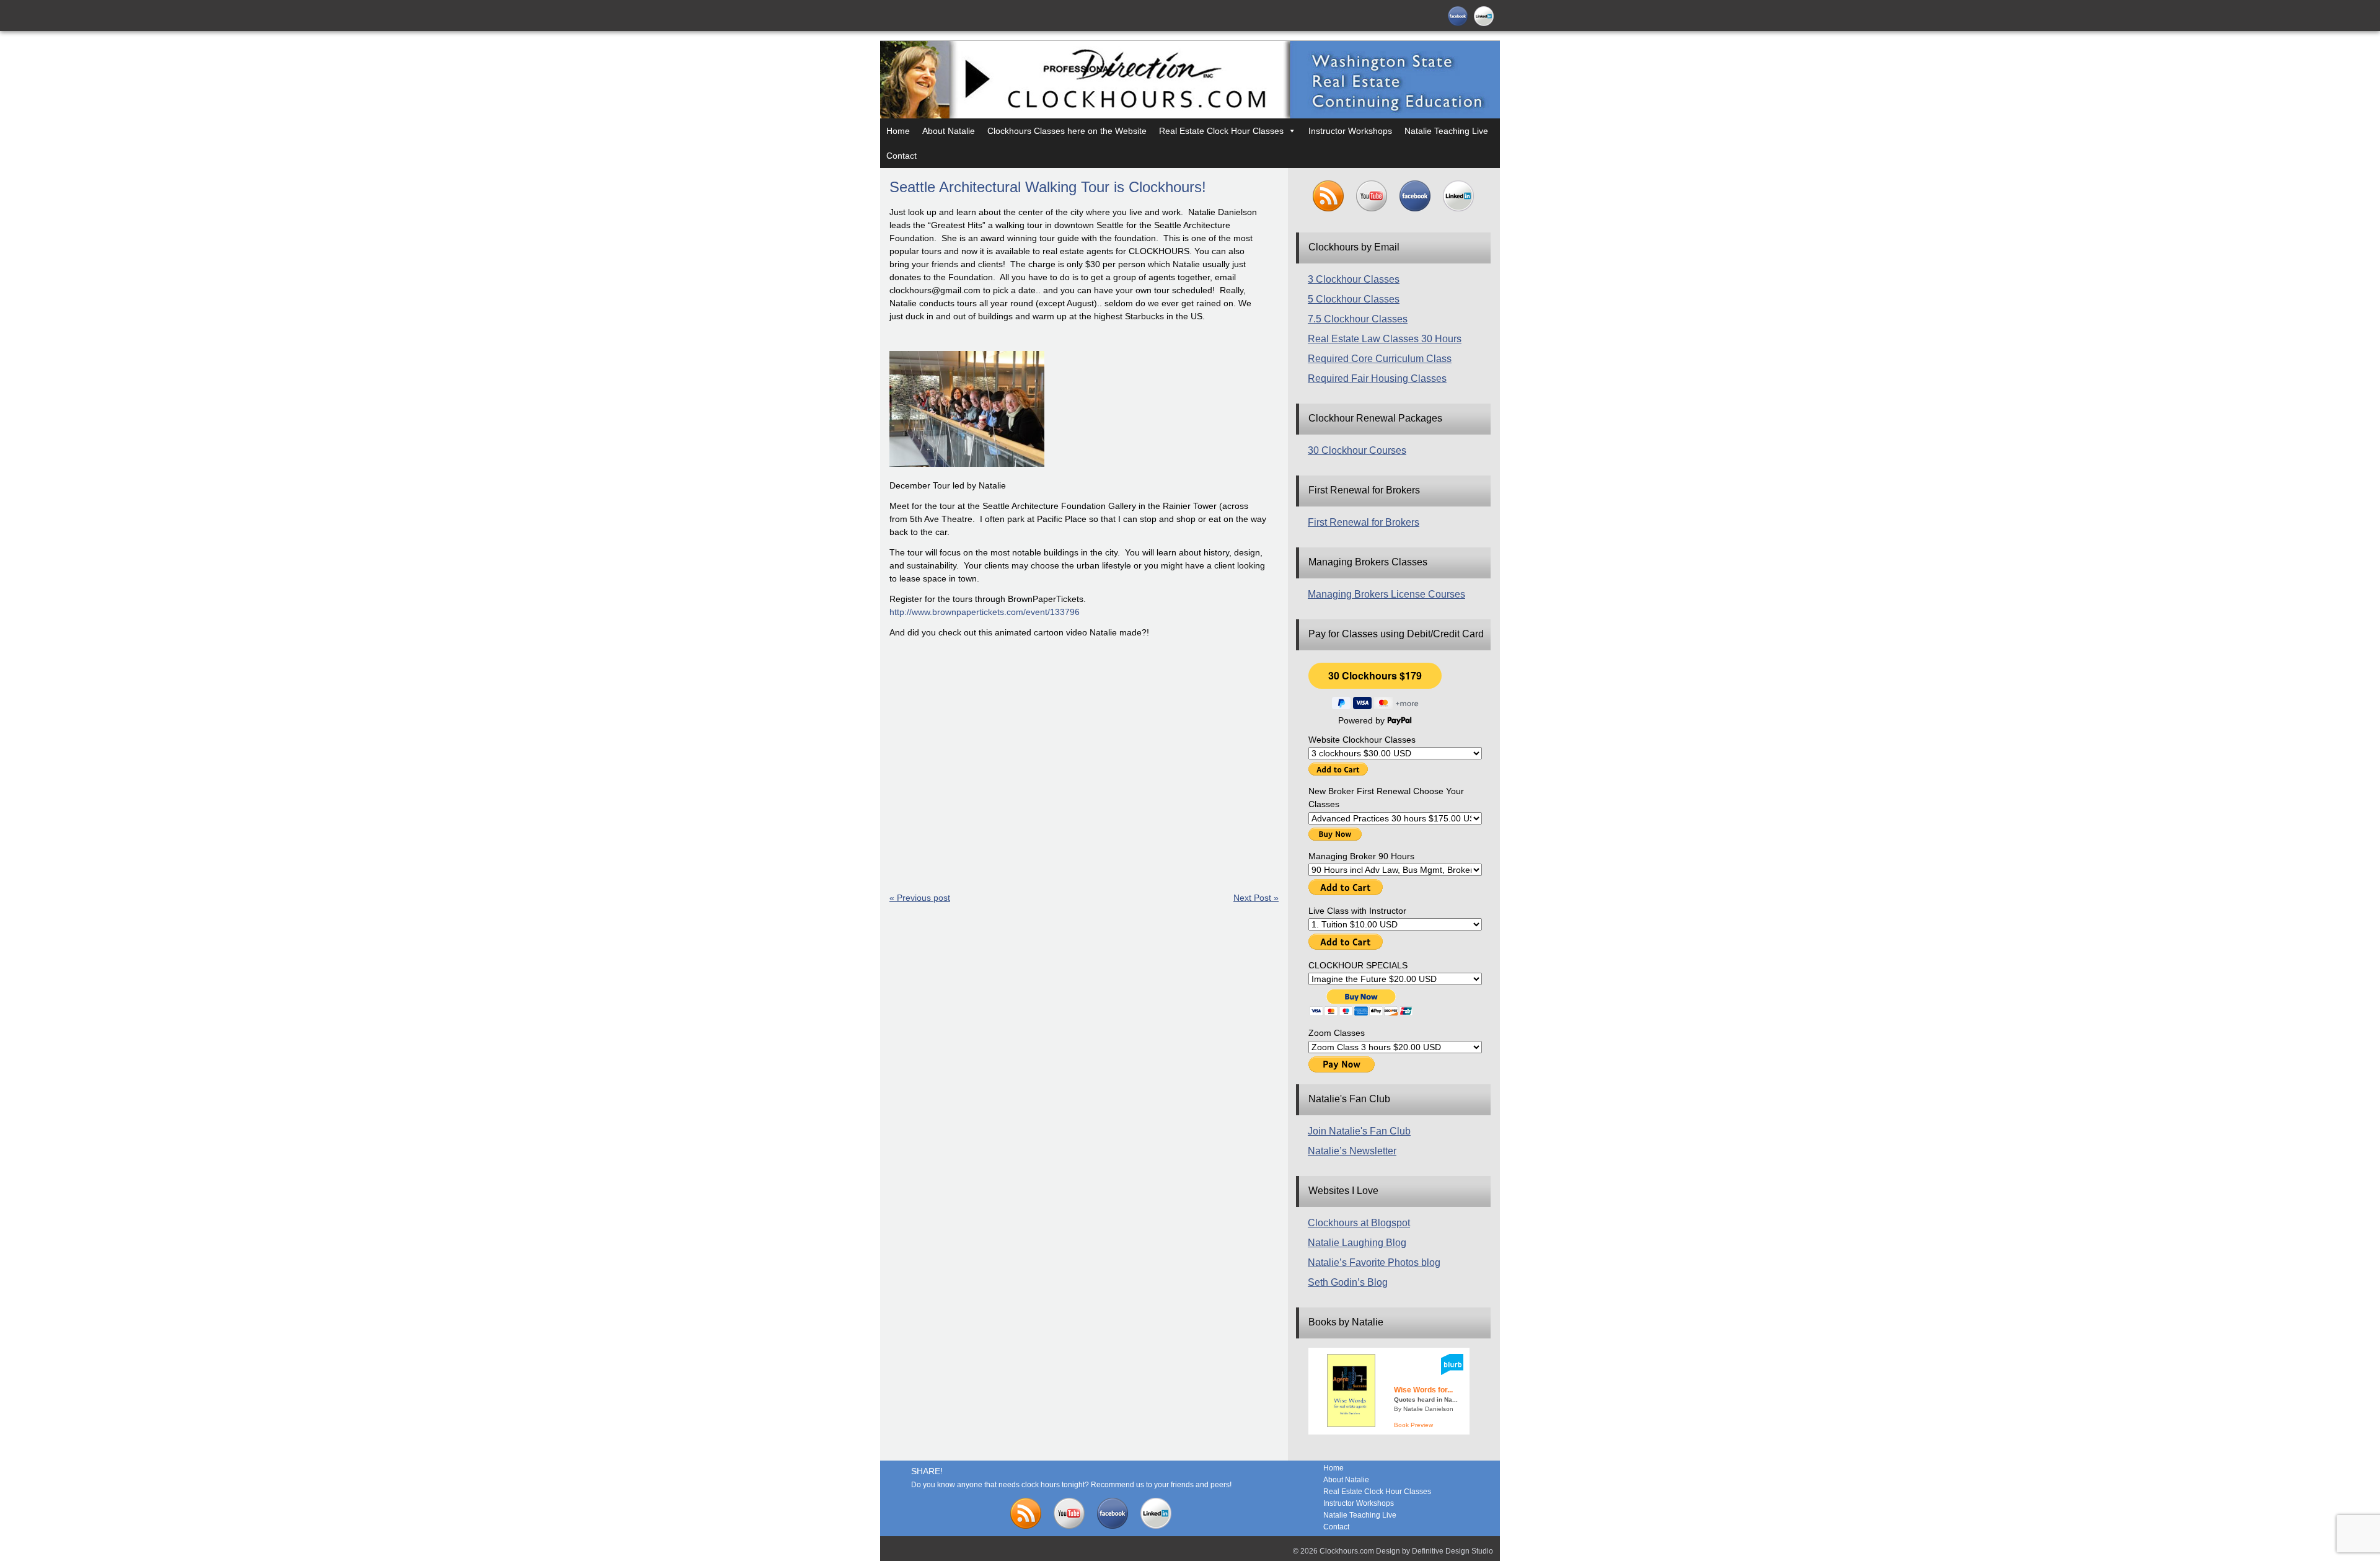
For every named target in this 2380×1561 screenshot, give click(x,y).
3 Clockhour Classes (1354, 279)
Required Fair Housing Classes (1377, 378)
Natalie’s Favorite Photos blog (1374, 1263)
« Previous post (920, 898)
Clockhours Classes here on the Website (1067, 131)
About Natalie (949, 131)
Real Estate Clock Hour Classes (1221, 131)
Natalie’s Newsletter (1352, 1151)
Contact (901, 156)
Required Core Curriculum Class (1380, 359)
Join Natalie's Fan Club (1359, 1131)
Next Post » (1256, 898)
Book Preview (1413, 1425)
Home (898, 131)
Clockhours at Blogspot (1359, 1223)
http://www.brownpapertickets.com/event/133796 (985, 612)
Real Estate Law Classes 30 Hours (1385, 339)
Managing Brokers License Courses (1386, 594)
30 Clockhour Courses (1357, 450)
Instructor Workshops (1350, 131)
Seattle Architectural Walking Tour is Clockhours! (1048, 187)
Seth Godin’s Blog (1348, 1282)
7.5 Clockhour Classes (1358, 319)
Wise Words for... (1423, 1390)
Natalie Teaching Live (1446, 131)
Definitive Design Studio (1452, 1551)
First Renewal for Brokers (1364, 522)
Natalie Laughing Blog (1357, 1243)
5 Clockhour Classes (1354, 299)
